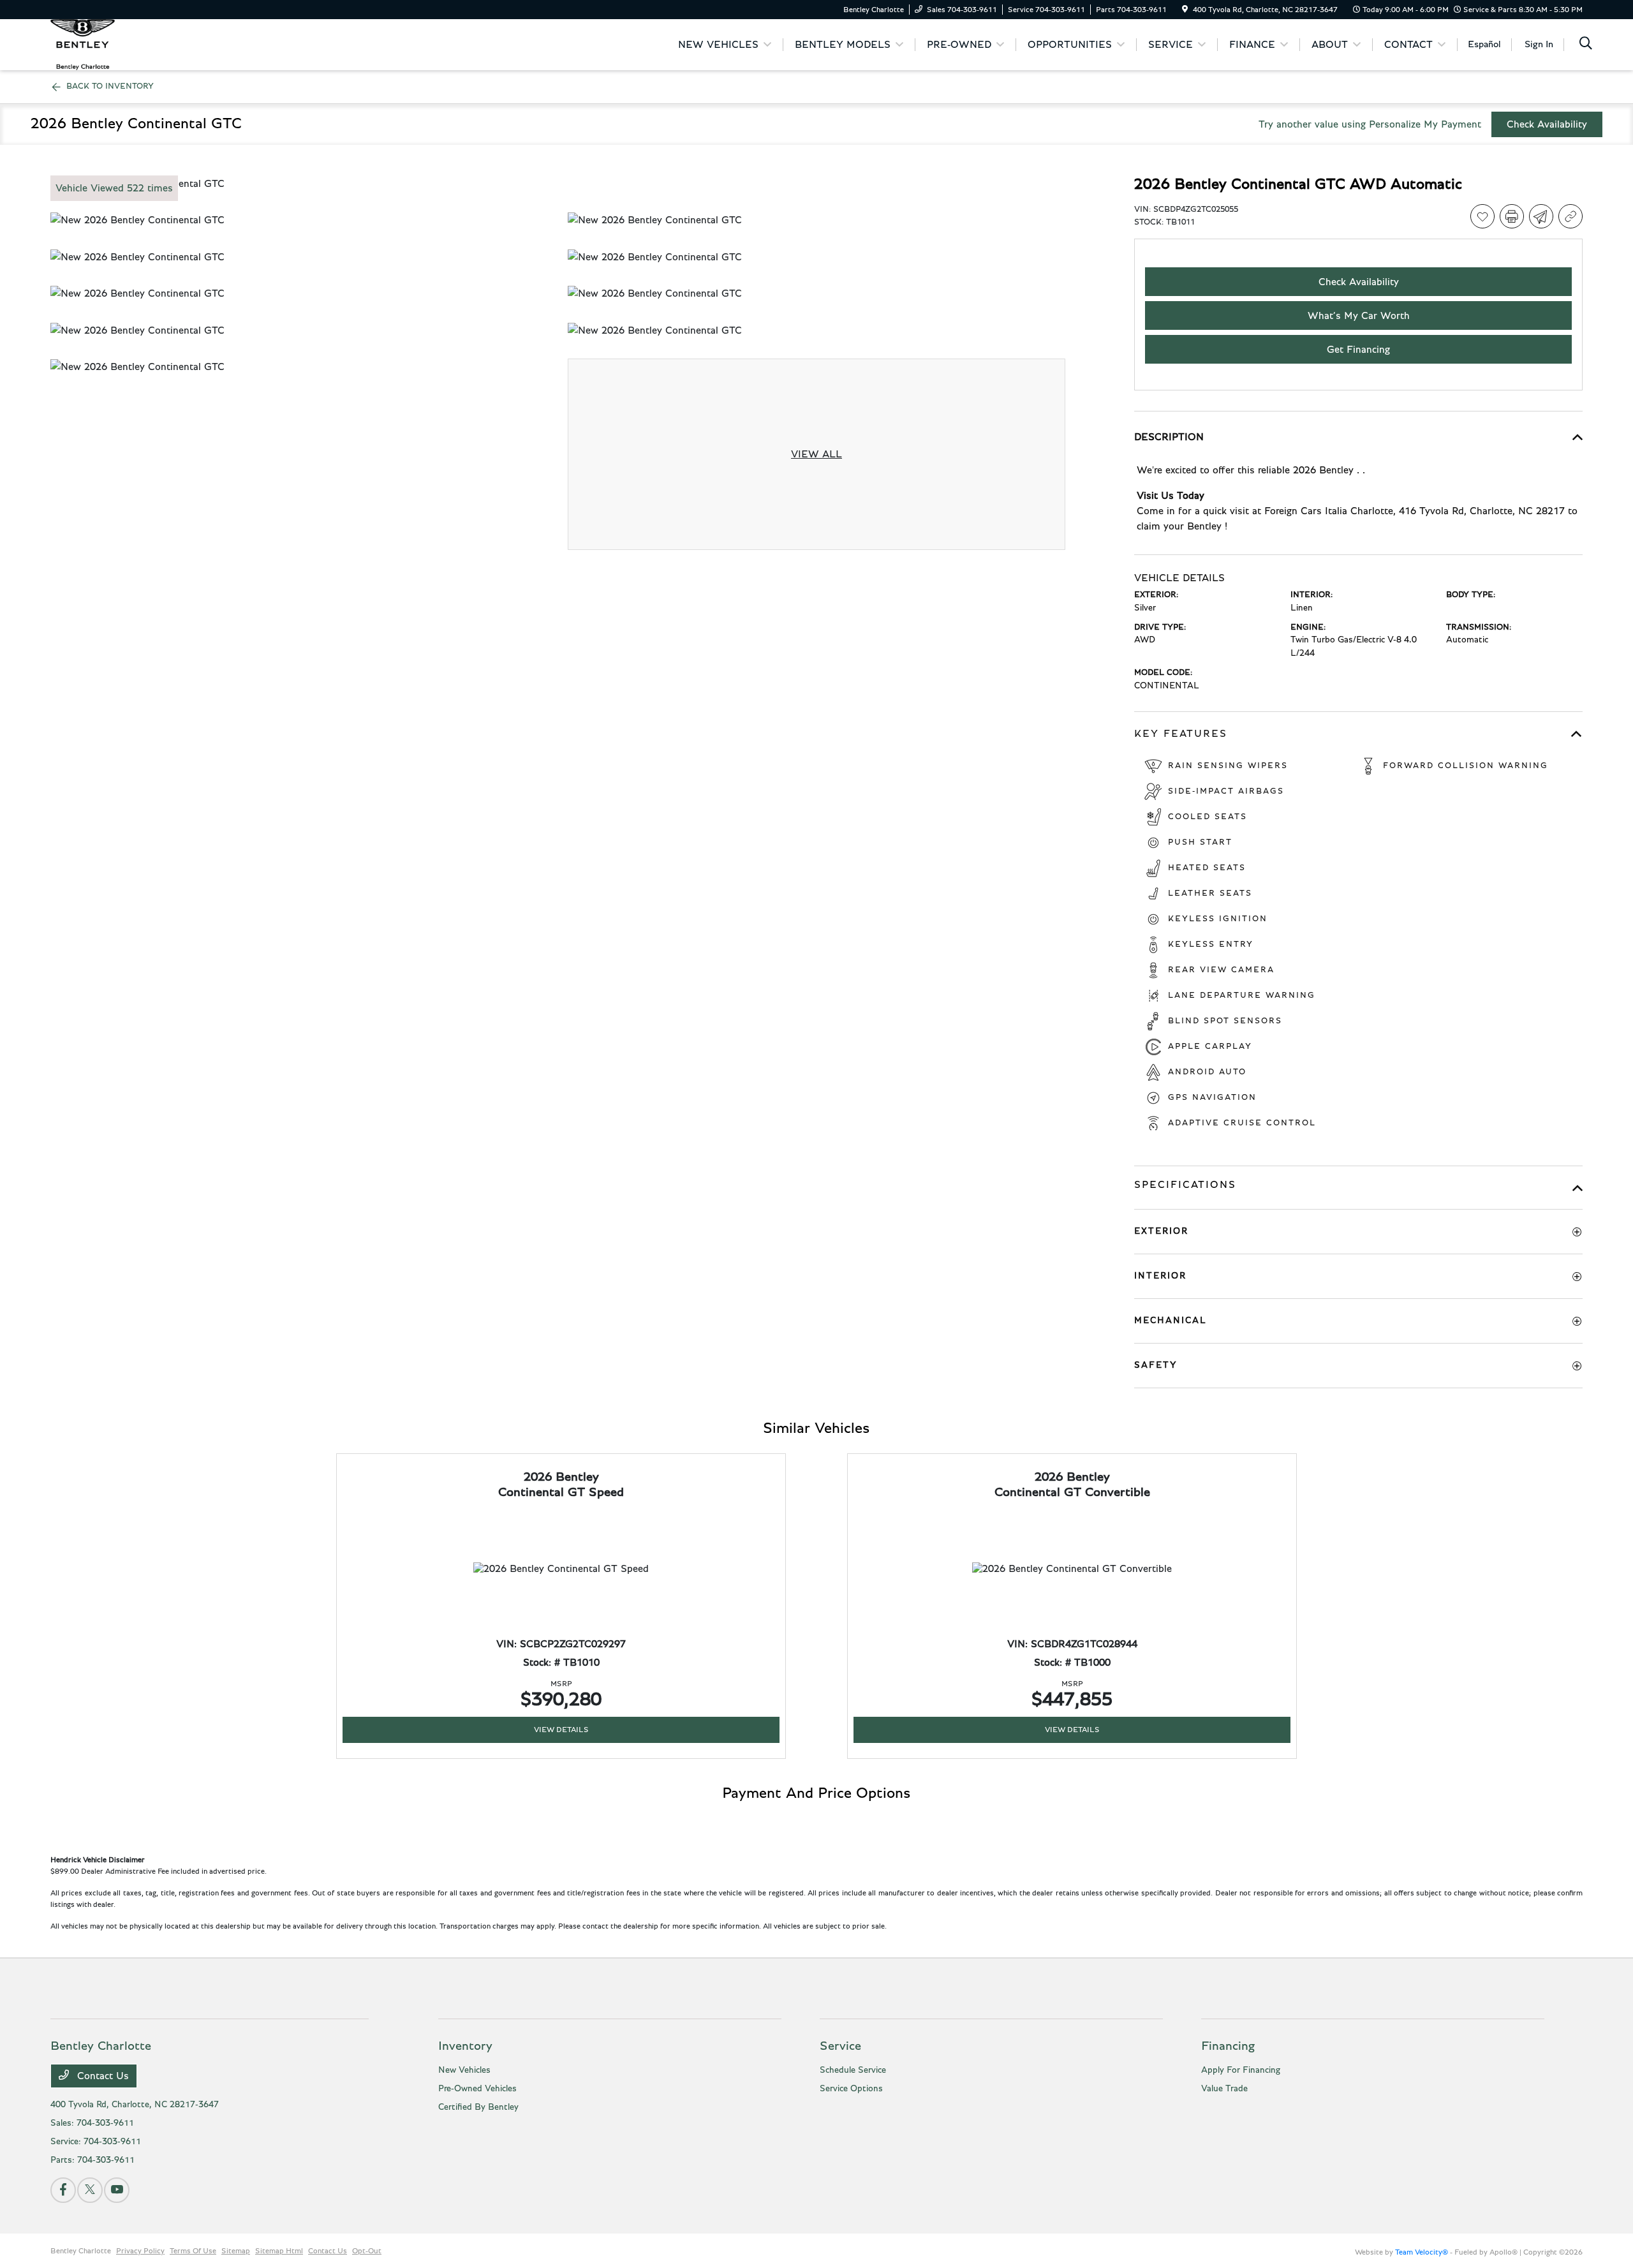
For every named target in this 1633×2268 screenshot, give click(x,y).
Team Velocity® (1422, 2252)
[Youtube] (117, 2190)
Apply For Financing (1241, 2070)
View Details (561, 1730)
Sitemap (236, 2251)
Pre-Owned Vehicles (477, 2089)
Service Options (851, 2089)
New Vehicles (464, 2070)
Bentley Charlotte (81, 2251)
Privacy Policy (140, 2251)
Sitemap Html (279, 2251)
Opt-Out (367, 2251)
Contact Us (101, 2076)
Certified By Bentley (478, 2107)
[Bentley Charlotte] (83, 44)
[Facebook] (63, 2190)
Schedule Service (853, 2070)
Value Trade (1224, 2089)
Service (840, 2046)
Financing (1228, 2046)
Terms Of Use (193, 2251)
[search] (1586, 45)
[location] (1185, 10)
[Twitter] (90, 2190)
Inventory (465, 2046)
